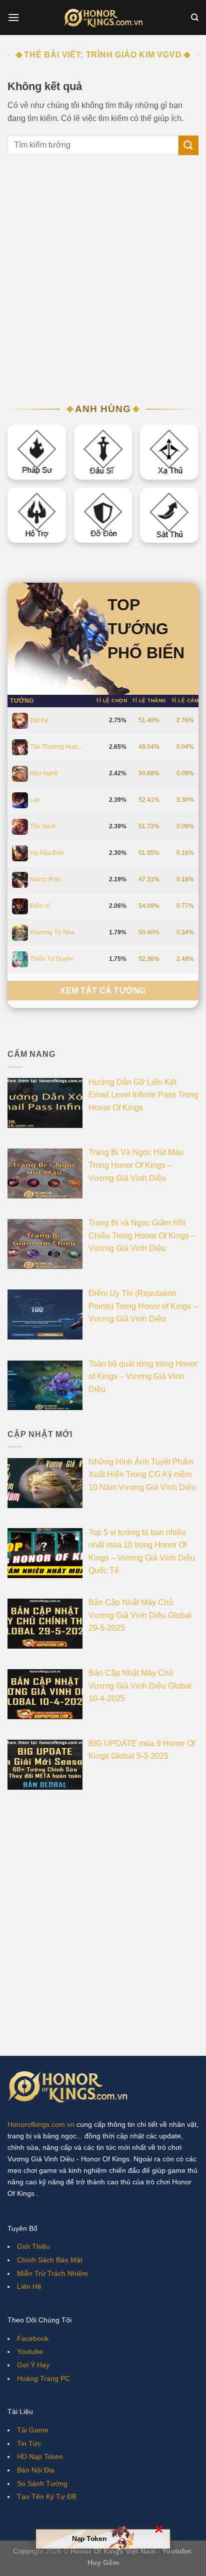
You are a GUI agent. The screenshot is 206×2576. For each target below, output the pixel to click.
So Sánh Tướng (42, 2483)
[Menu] (13, 17)
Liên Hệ (29, 2286)
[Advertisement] (103, 284)
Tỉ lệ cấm (185, 701)
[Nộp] (188, 145)
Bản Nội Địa (36, 2470)
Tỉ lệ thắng (149, 701)
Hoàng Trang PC (43, 2378)
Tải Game (33, 2430)
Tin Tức (29, 2443)
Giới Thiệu (33, 2246)
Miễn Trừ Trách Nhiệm (52, 2273)
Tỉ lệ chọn (111, 701)
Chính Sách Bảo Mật (50, 2260)
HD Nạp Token (40, 2456)
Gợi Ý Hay (33, 2365)
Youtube (30, 2351)
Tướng (22, 701)
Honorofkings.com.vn (41, 2124)
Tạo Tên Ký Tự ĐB (47, 2496)
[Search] (195, 18)
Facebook (33, 2338)
